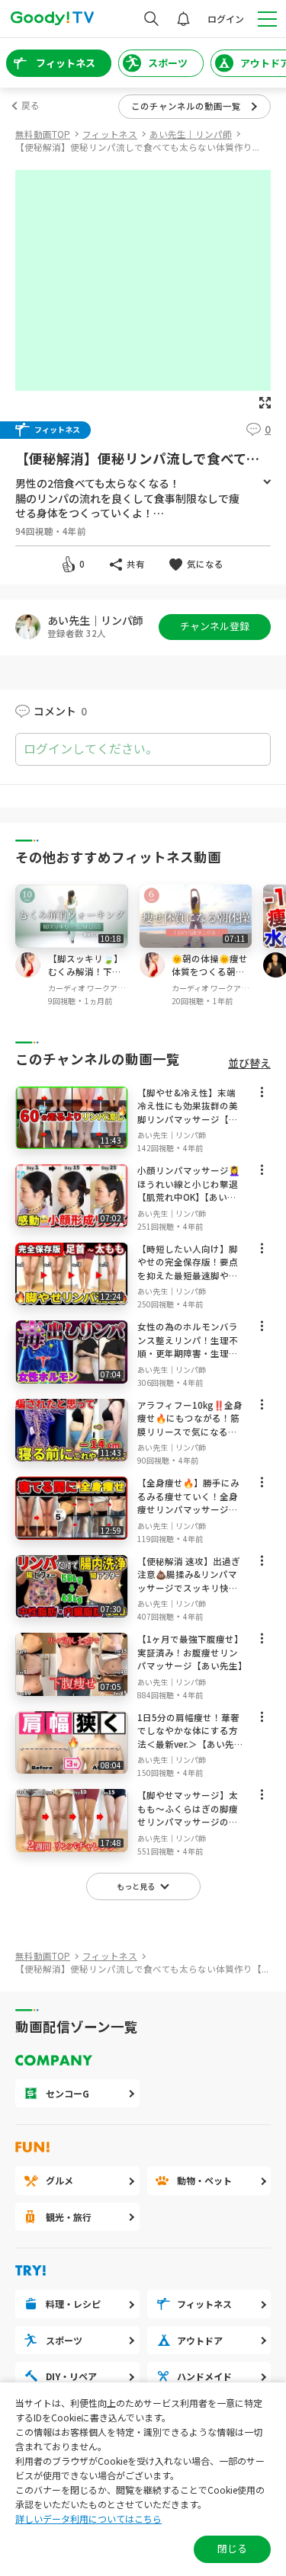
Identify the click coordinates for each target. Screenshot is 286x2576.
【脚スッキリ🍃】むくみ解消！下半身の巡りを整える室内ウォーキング (85, 979)
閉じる (232, 2548)
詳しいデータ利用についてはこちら (88, 2518)
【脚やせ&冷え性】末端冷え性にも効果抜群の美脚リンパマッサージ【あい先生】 (188, 1113)
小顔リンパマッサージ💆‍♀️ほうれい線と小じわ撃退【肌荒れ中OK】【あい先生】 (188, 1190)
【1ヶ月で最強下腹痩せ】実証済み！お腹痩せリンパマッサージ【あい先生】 (192, 1652)
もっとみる (267, 482)
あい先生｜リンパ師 (95, 621)
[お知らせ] (183, 19)
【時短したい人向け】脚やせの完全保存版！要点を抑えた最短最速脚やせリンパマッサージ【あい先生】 (188, 1275)
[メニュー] (262, 1095)
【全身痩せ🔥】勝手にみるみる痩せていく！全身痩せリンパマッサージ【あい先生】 (188, 1503)
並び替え (249, 1063)
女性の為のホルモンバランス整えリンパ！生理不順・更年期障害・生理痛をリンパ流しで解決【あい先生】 (188, 1353)
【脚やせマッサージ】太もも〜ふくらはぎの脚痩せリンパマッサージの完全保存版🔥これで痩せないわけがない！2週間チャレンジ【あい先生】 (190, 1829)
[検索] (151, 19)
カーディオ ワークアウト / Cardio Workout (87, 988)
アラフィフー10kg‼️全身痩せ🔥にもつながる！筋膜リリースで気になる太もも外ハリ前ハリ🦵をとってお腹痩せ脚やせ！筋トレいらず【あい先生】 (190, 1438)
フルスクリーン (265, 403)
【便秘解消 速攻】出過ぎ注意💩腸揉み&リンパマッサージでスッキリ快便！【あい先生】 (189, 1581)
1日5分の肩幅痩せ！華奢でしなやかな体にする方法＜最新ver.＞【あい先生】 (188, 1738)
